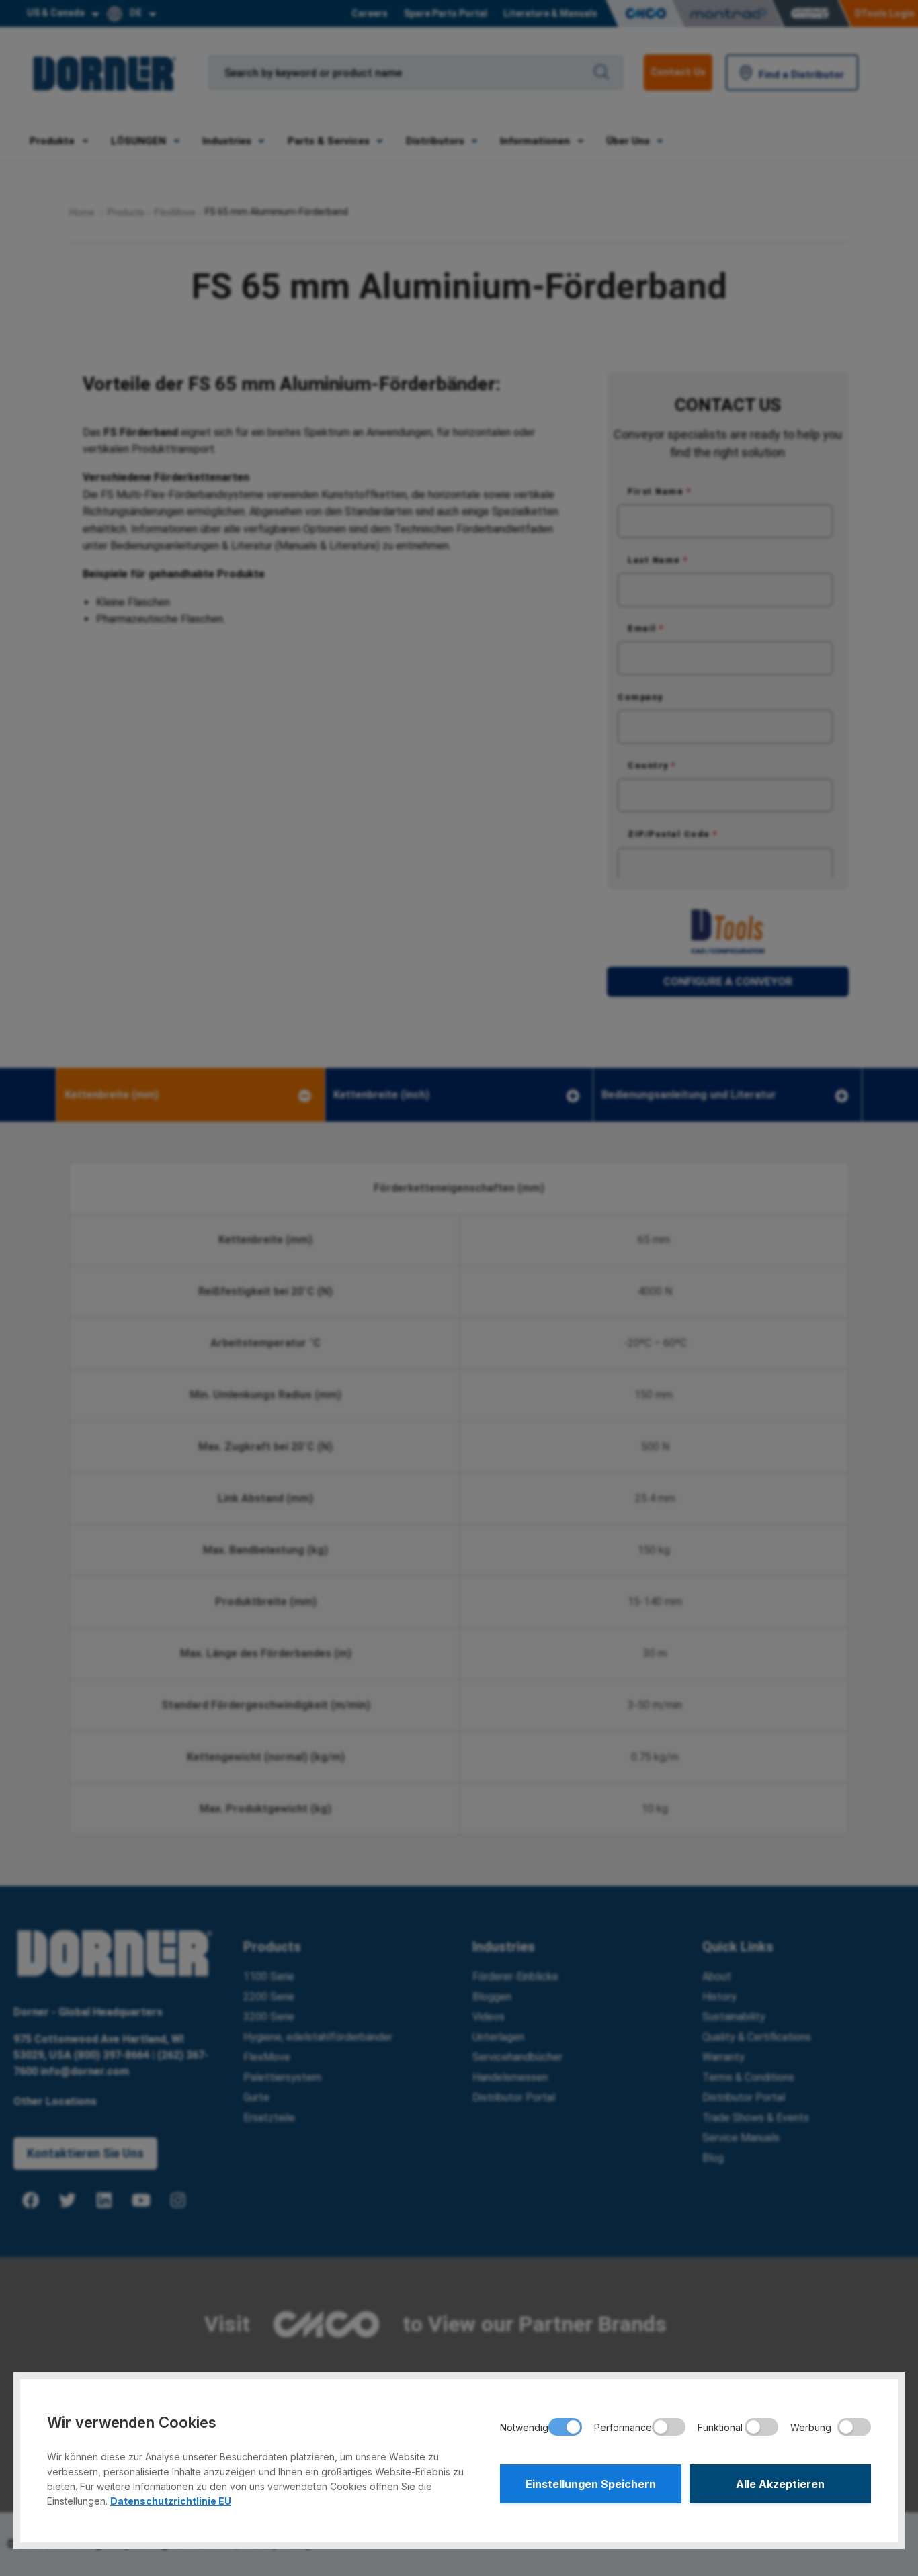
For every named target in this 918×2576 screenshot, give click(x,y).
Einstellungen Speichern (591, 2484)
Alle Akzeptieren (780, 2484)
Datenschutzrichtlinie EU (171, 2501)
